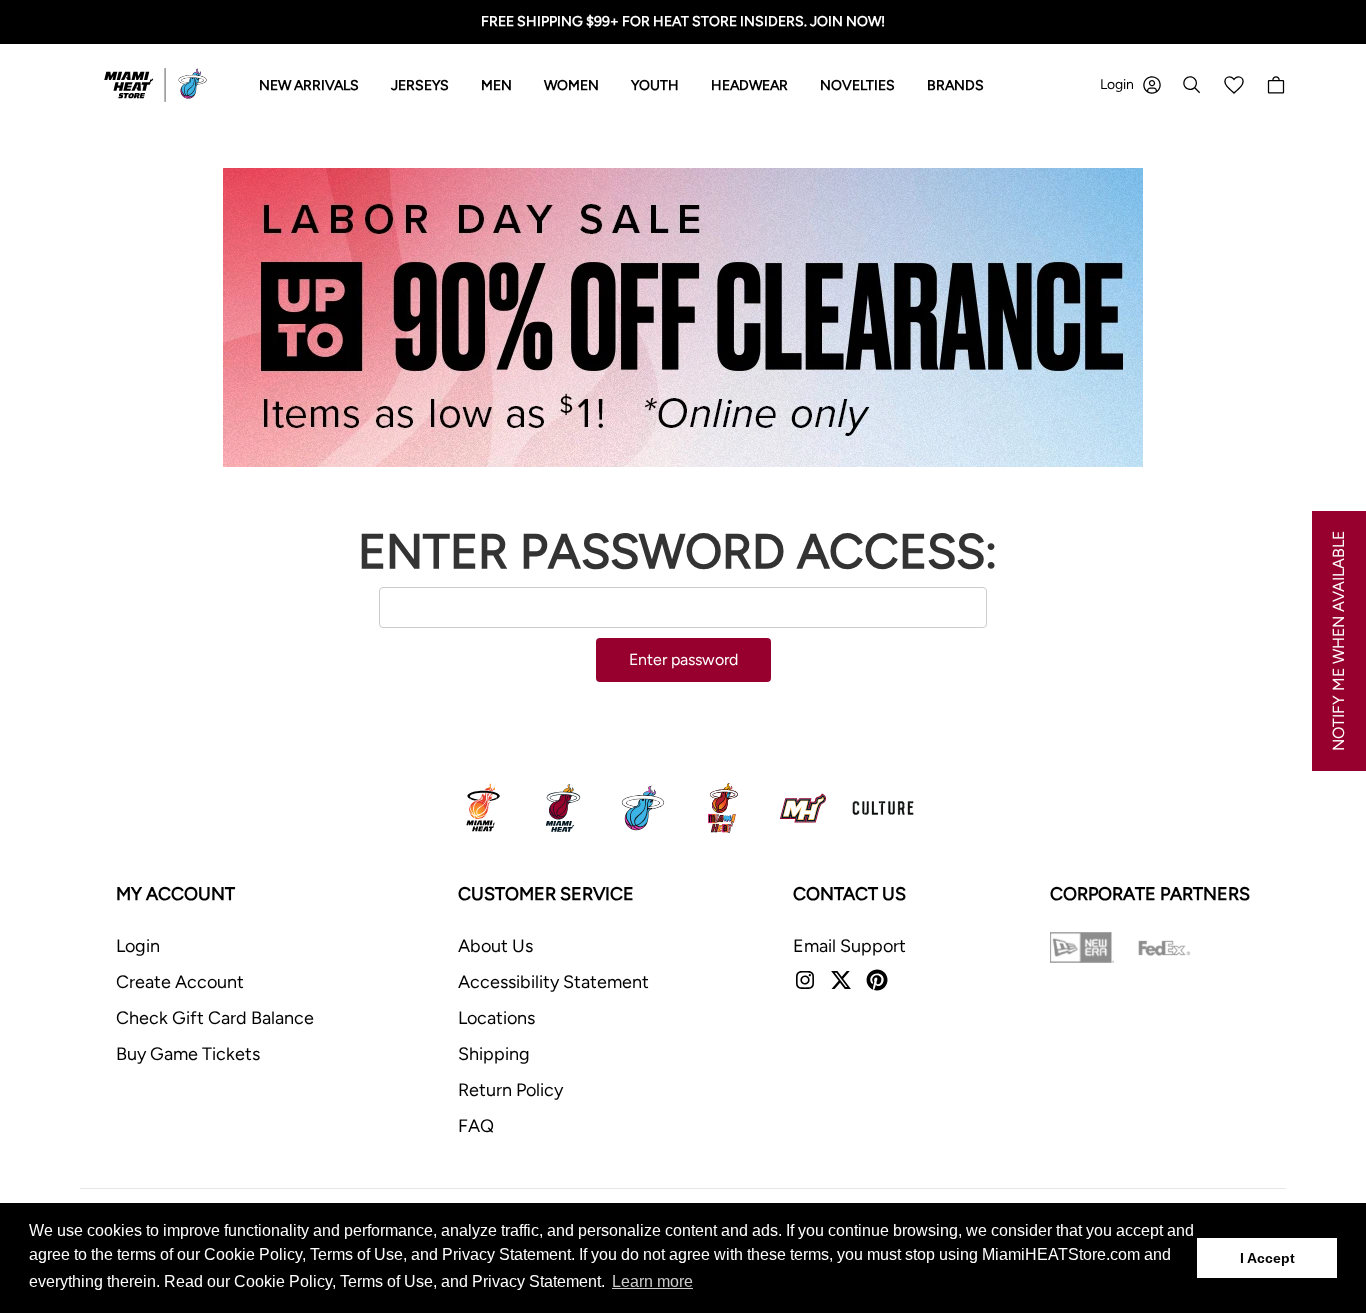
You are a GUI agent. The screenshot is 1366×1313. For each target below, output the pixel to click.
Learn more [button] (652, 1281)
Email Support (849, 946)
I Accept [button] (1267, 1258)
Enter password (683, 659)
